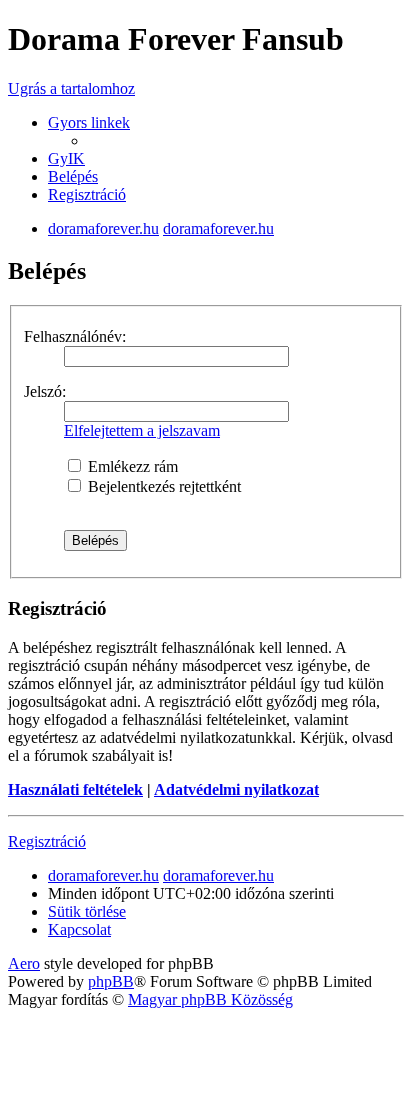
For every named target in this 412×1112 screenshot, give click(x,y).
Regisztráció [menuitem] (87, 194)
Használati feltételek (75, 789)
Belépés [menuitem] (73, 176)
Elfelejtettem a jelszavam (142, 430)
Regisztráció (47, 841)
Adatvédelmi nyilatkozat (236, 789)
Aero (24, 963)
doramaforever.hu (103, 228)
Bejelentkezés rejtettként (162, 486)
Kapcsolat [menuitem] (79, 929)
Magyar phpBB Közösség (210, 999)
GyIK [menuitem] (66, 158)
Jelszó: (45, 391)
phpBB (111, 981)
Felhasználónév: (75, 336)
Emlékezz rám (131, 466)
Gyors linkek (89, 122)
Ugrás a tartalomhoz (71, 88)
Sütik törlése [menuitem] (87, 911)
